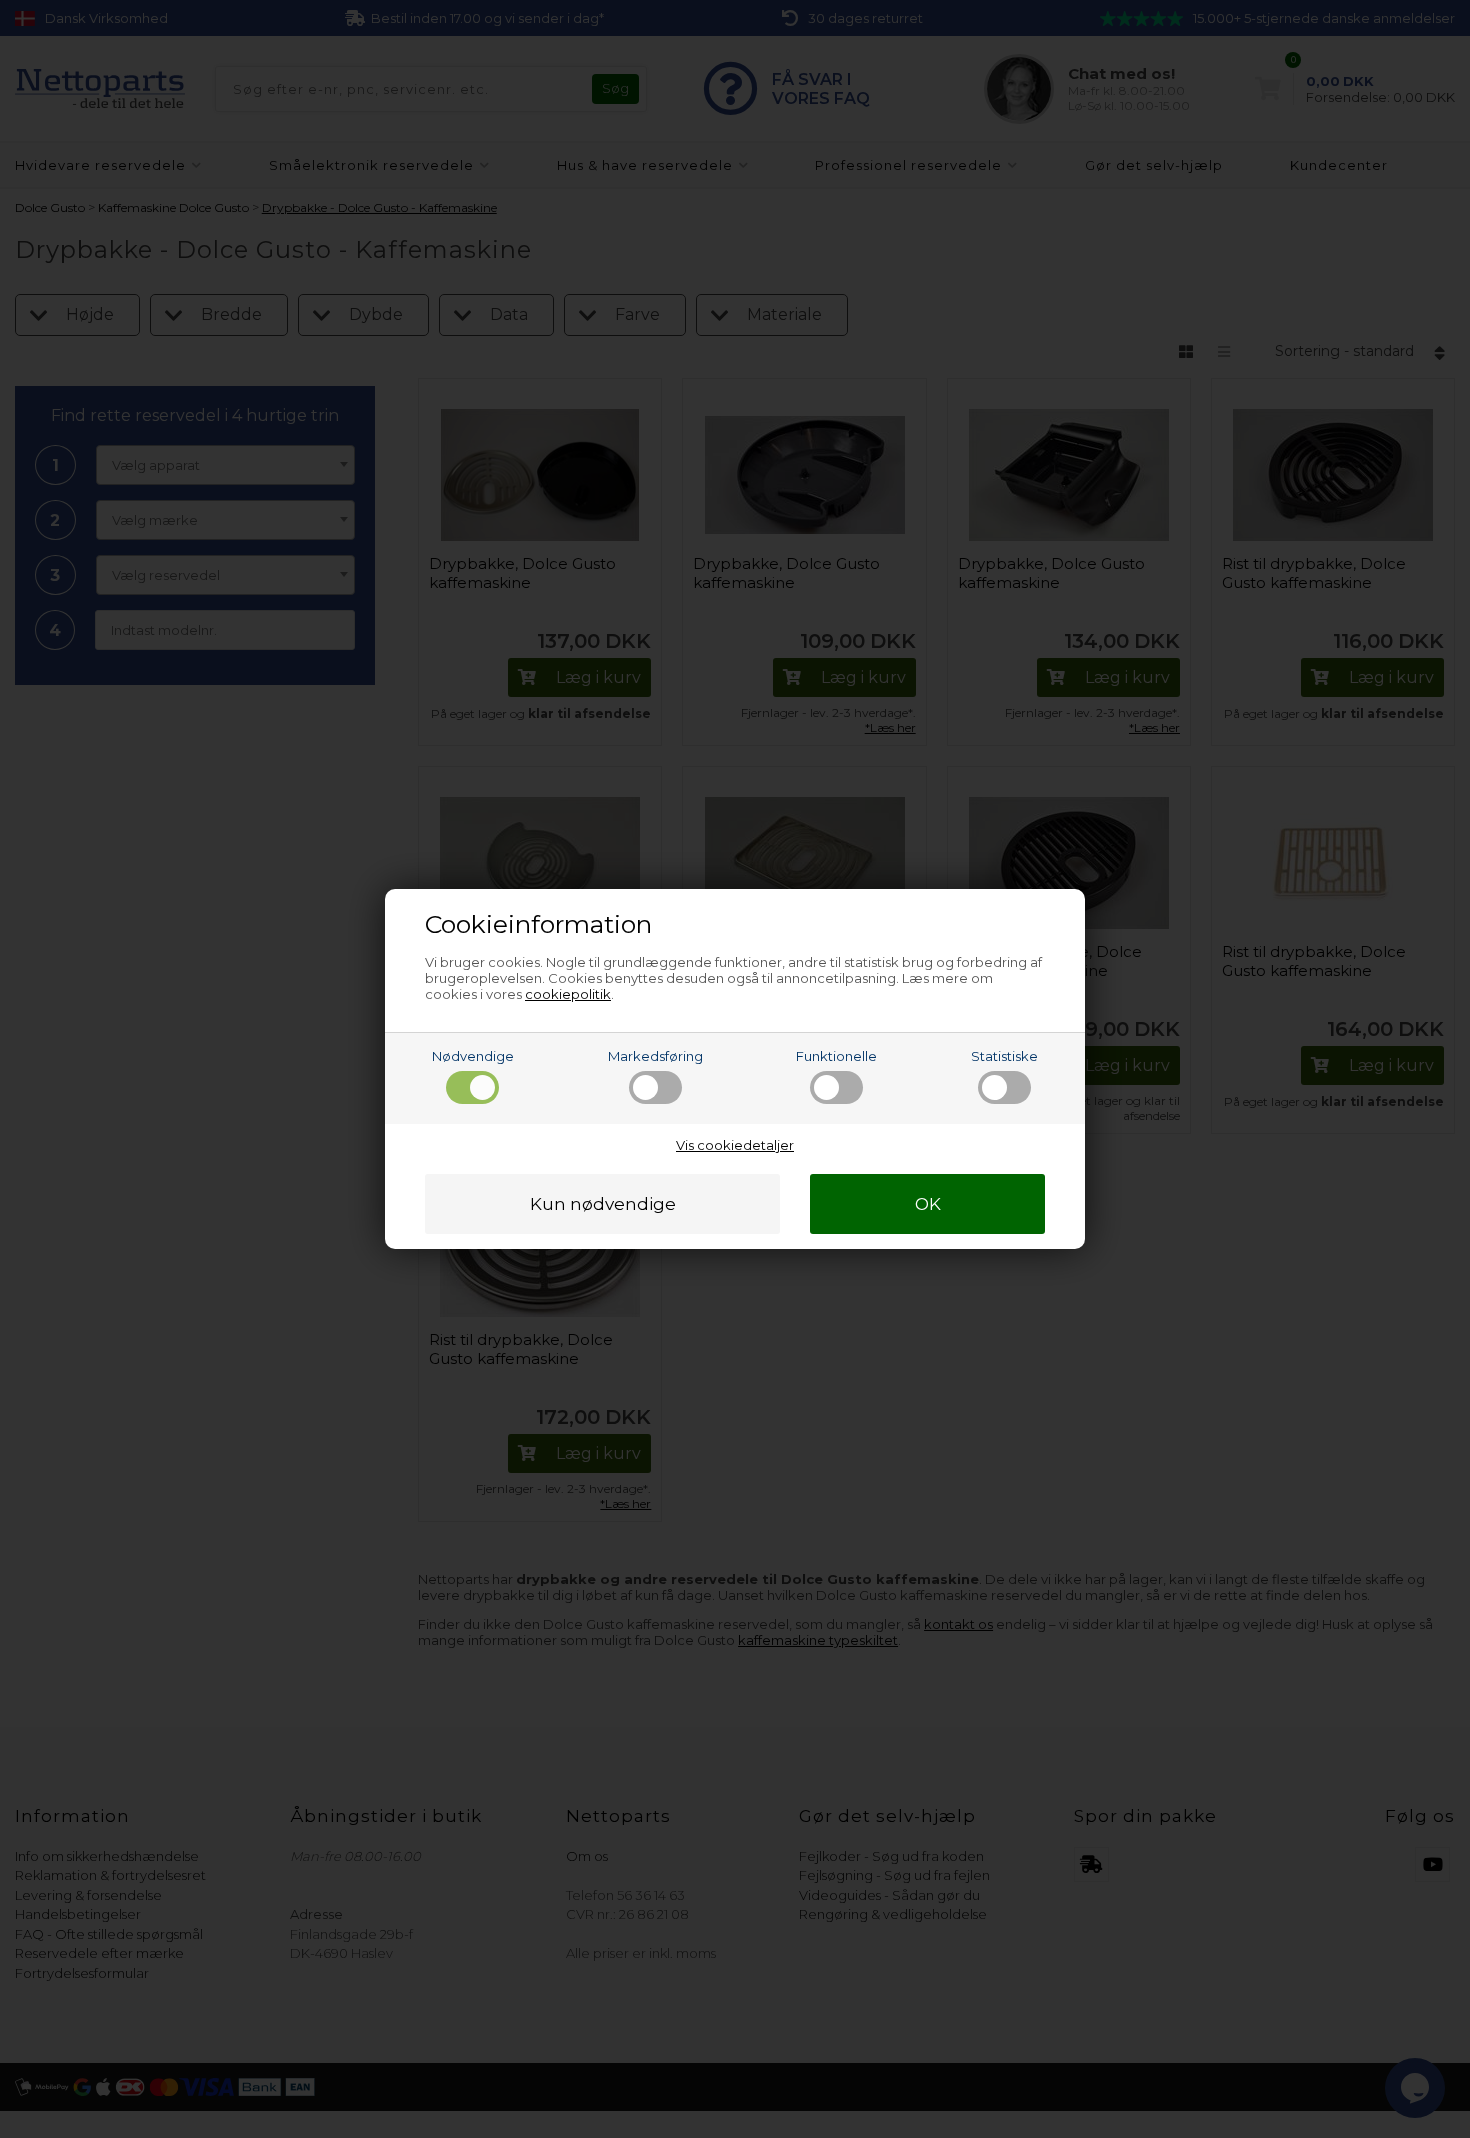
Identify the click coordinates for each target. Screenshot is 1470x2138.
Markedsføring (655, 1056)
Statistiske (1004, 1056)
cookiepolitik (568, 994)
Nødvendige (473, 1056)
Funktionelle (836, 1056)
